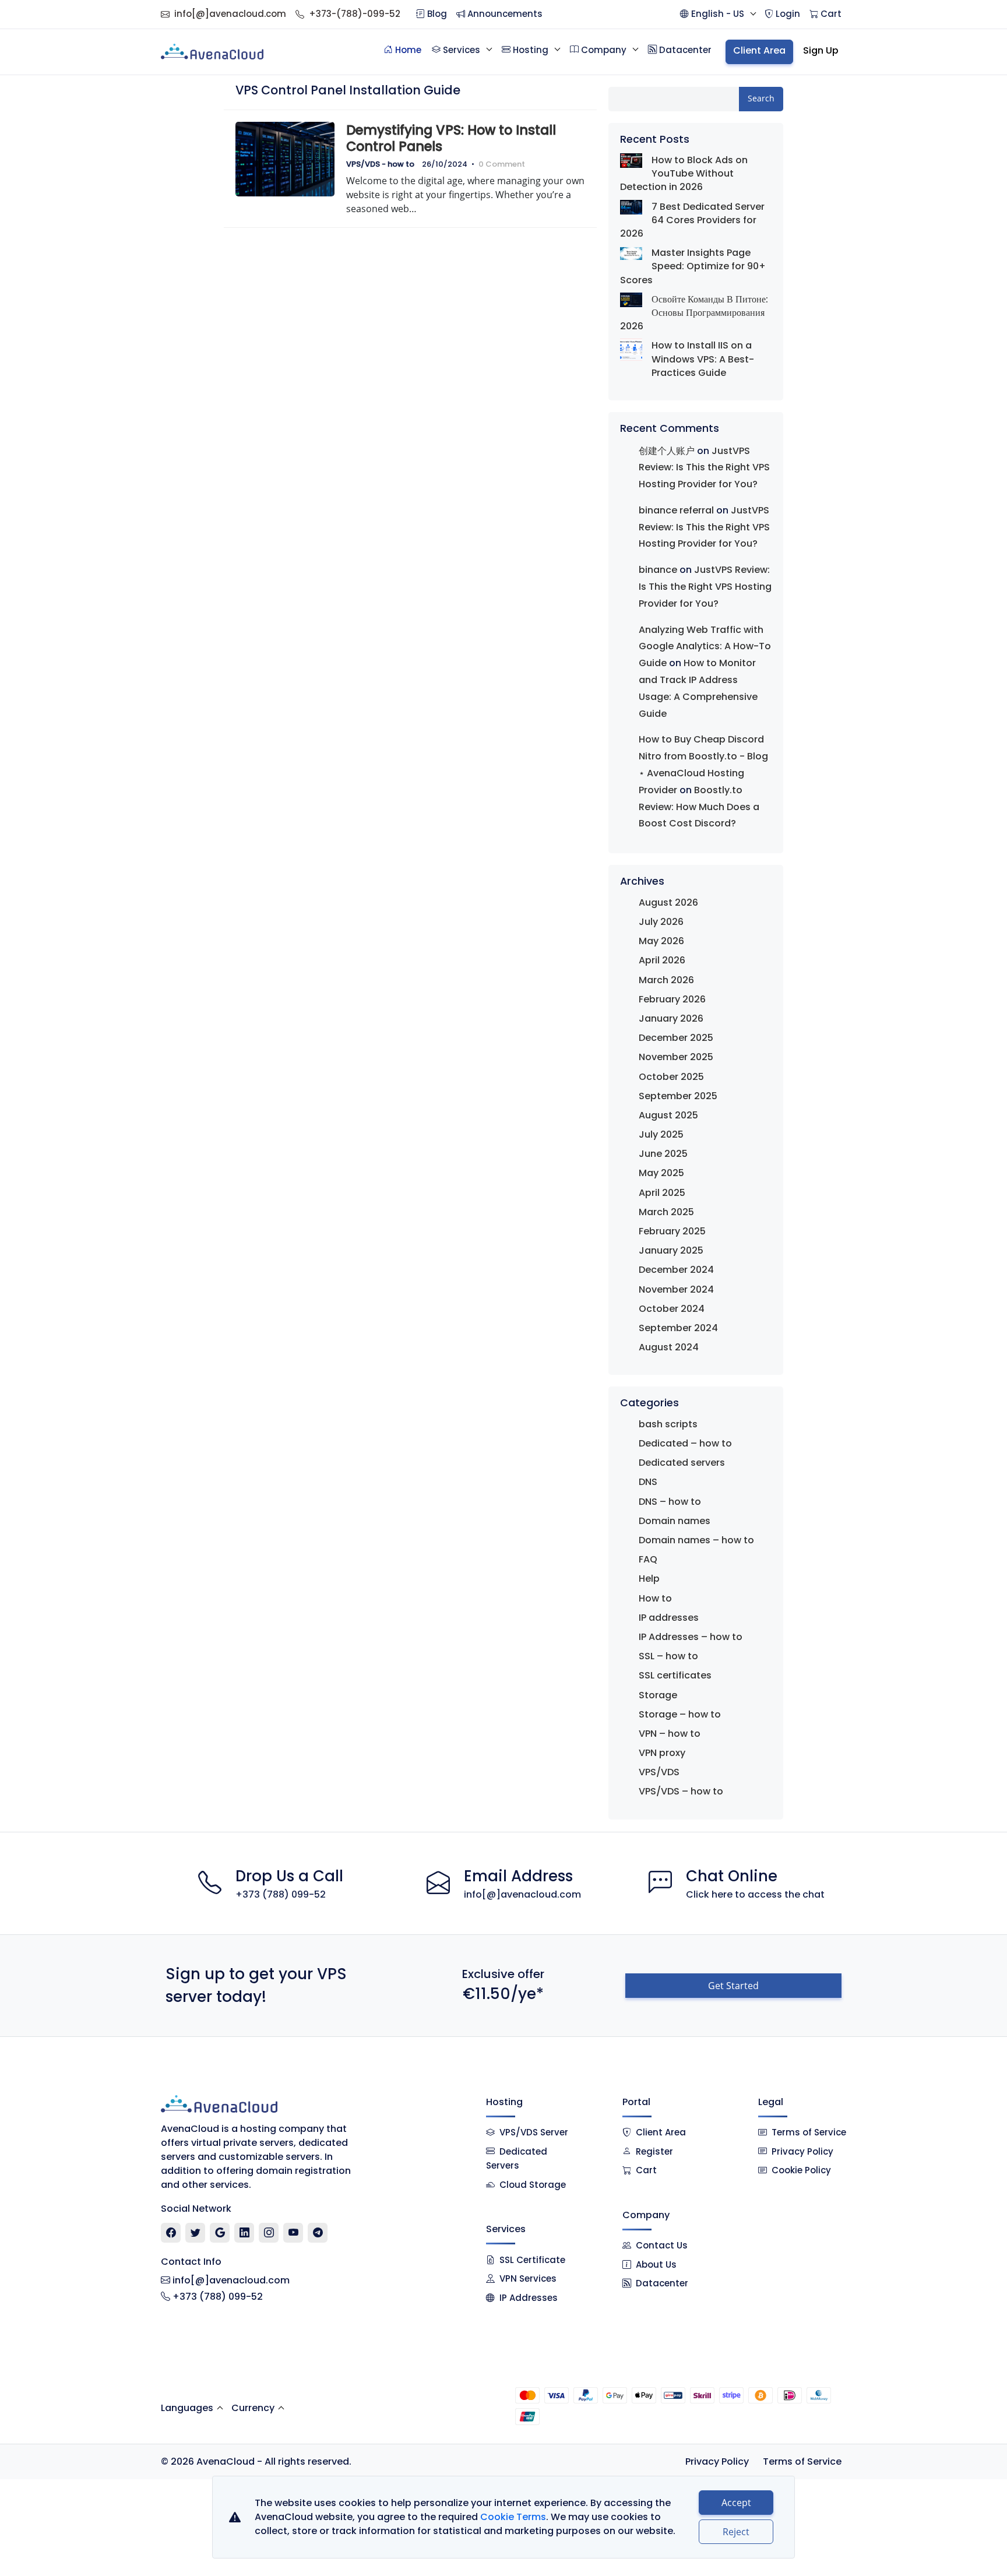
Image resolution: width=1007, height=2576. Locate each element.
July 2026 (661, 922)
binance (658, 570)
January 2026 (671, 1018)
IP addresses (669, 1618)
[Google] (220, 2233)
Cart (646, 2170)
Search (761, 98)
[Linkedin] (244, 2233)
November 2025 (676, 1057)
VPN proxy (662, 1753)
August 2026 (668, 902)
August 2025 (668, 1115)
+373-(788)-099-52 (355, 14)
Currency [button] (253, 2408)
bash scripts (668, 1424)
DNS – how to (670, 1502)
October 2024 (672, 1309)
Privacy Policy (802, 2151)
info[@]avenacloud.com (230, 14)
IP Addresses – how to (691, 1637)
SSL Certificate (532, 2260)
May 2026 (661, 941)
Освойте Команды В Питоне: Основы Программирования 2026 (694, 313)
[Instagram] (269, 2233)
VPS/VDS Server (533, 2132)
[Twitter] (196, 2233)
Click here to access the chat (755, 1894)
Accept (736, 2503)
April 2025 (662, 1193)
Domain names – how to (696, 1540)
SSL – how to (668, 1656)
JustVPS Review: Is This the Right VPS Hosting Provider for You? (704, 468)
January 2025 (671, 1250)
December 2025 (676, 1038)
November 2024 (676, 1289)
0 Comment (502, 164)
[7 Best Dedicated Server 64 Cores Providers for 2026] (631, 207)
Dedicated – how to (685, 1443)
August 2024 (669, 1347)
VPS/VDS (659, 1772)
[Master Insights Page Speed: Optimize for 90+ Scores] (631, 253)
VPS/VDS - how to (380, 164)
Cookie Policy (801, 2170)
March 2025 (666, 1212)
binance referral (676, 510)
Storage (658, 1695)
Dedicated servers (682, 1463)
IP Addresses (529, 2298)
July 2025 (661, 1134)
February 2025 (672, 1231)
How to (655, 1598)
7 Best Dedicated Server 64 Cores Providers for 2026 (692, 220)
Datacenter (662, 2283)
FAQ (648, 1559)
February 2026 (672, 999)
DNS (648, 1482)
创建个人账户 (667, 451)
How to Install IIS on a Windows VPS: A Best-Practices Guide (703, 359)
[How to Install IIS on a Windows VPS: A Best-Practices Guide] (631, 350)
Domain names (675, 1521)
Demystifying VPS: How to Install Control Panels (451, 138)
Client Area (661, 2132)
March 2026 (666, 980)
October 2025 (671, 1077)
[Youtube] (293, 2233)
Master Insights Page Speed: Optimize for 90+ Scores (693, 266)
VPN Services (528, 2278)
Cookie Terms (513, 2517)
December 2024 (676, 1270)
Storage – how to (680, 1714)
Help (649, 1579)
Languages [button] (187, 2408)
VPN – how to (670, 1734)
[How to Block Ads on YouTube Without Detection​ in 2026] (631, 161)
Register (654, 2151)
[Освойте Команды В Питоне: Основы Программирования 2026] (631, 300)
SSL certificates (675, 1675)
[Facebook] (171, 2233)
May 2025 (661, 1173)
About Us (656, 2264)
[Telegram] (318, 2233)
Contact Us (662, 2245)
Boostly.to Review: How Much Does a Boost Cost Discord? (699, 807)
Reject (736, 2532)
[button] (718, 14)
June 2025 (663, 1154)
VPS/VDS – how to (681, 1791)
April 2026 (662, 960)
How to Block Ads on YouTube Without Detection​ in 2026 (684, 173)
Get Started (733, 1986)
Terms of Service (809, 2132)
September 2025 (678, 1096)
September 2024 (678, 1328)
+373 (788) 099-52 (281, 1894)
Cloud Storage (533, 2185)
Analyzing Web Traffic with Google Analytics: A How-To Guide (705, 647)
